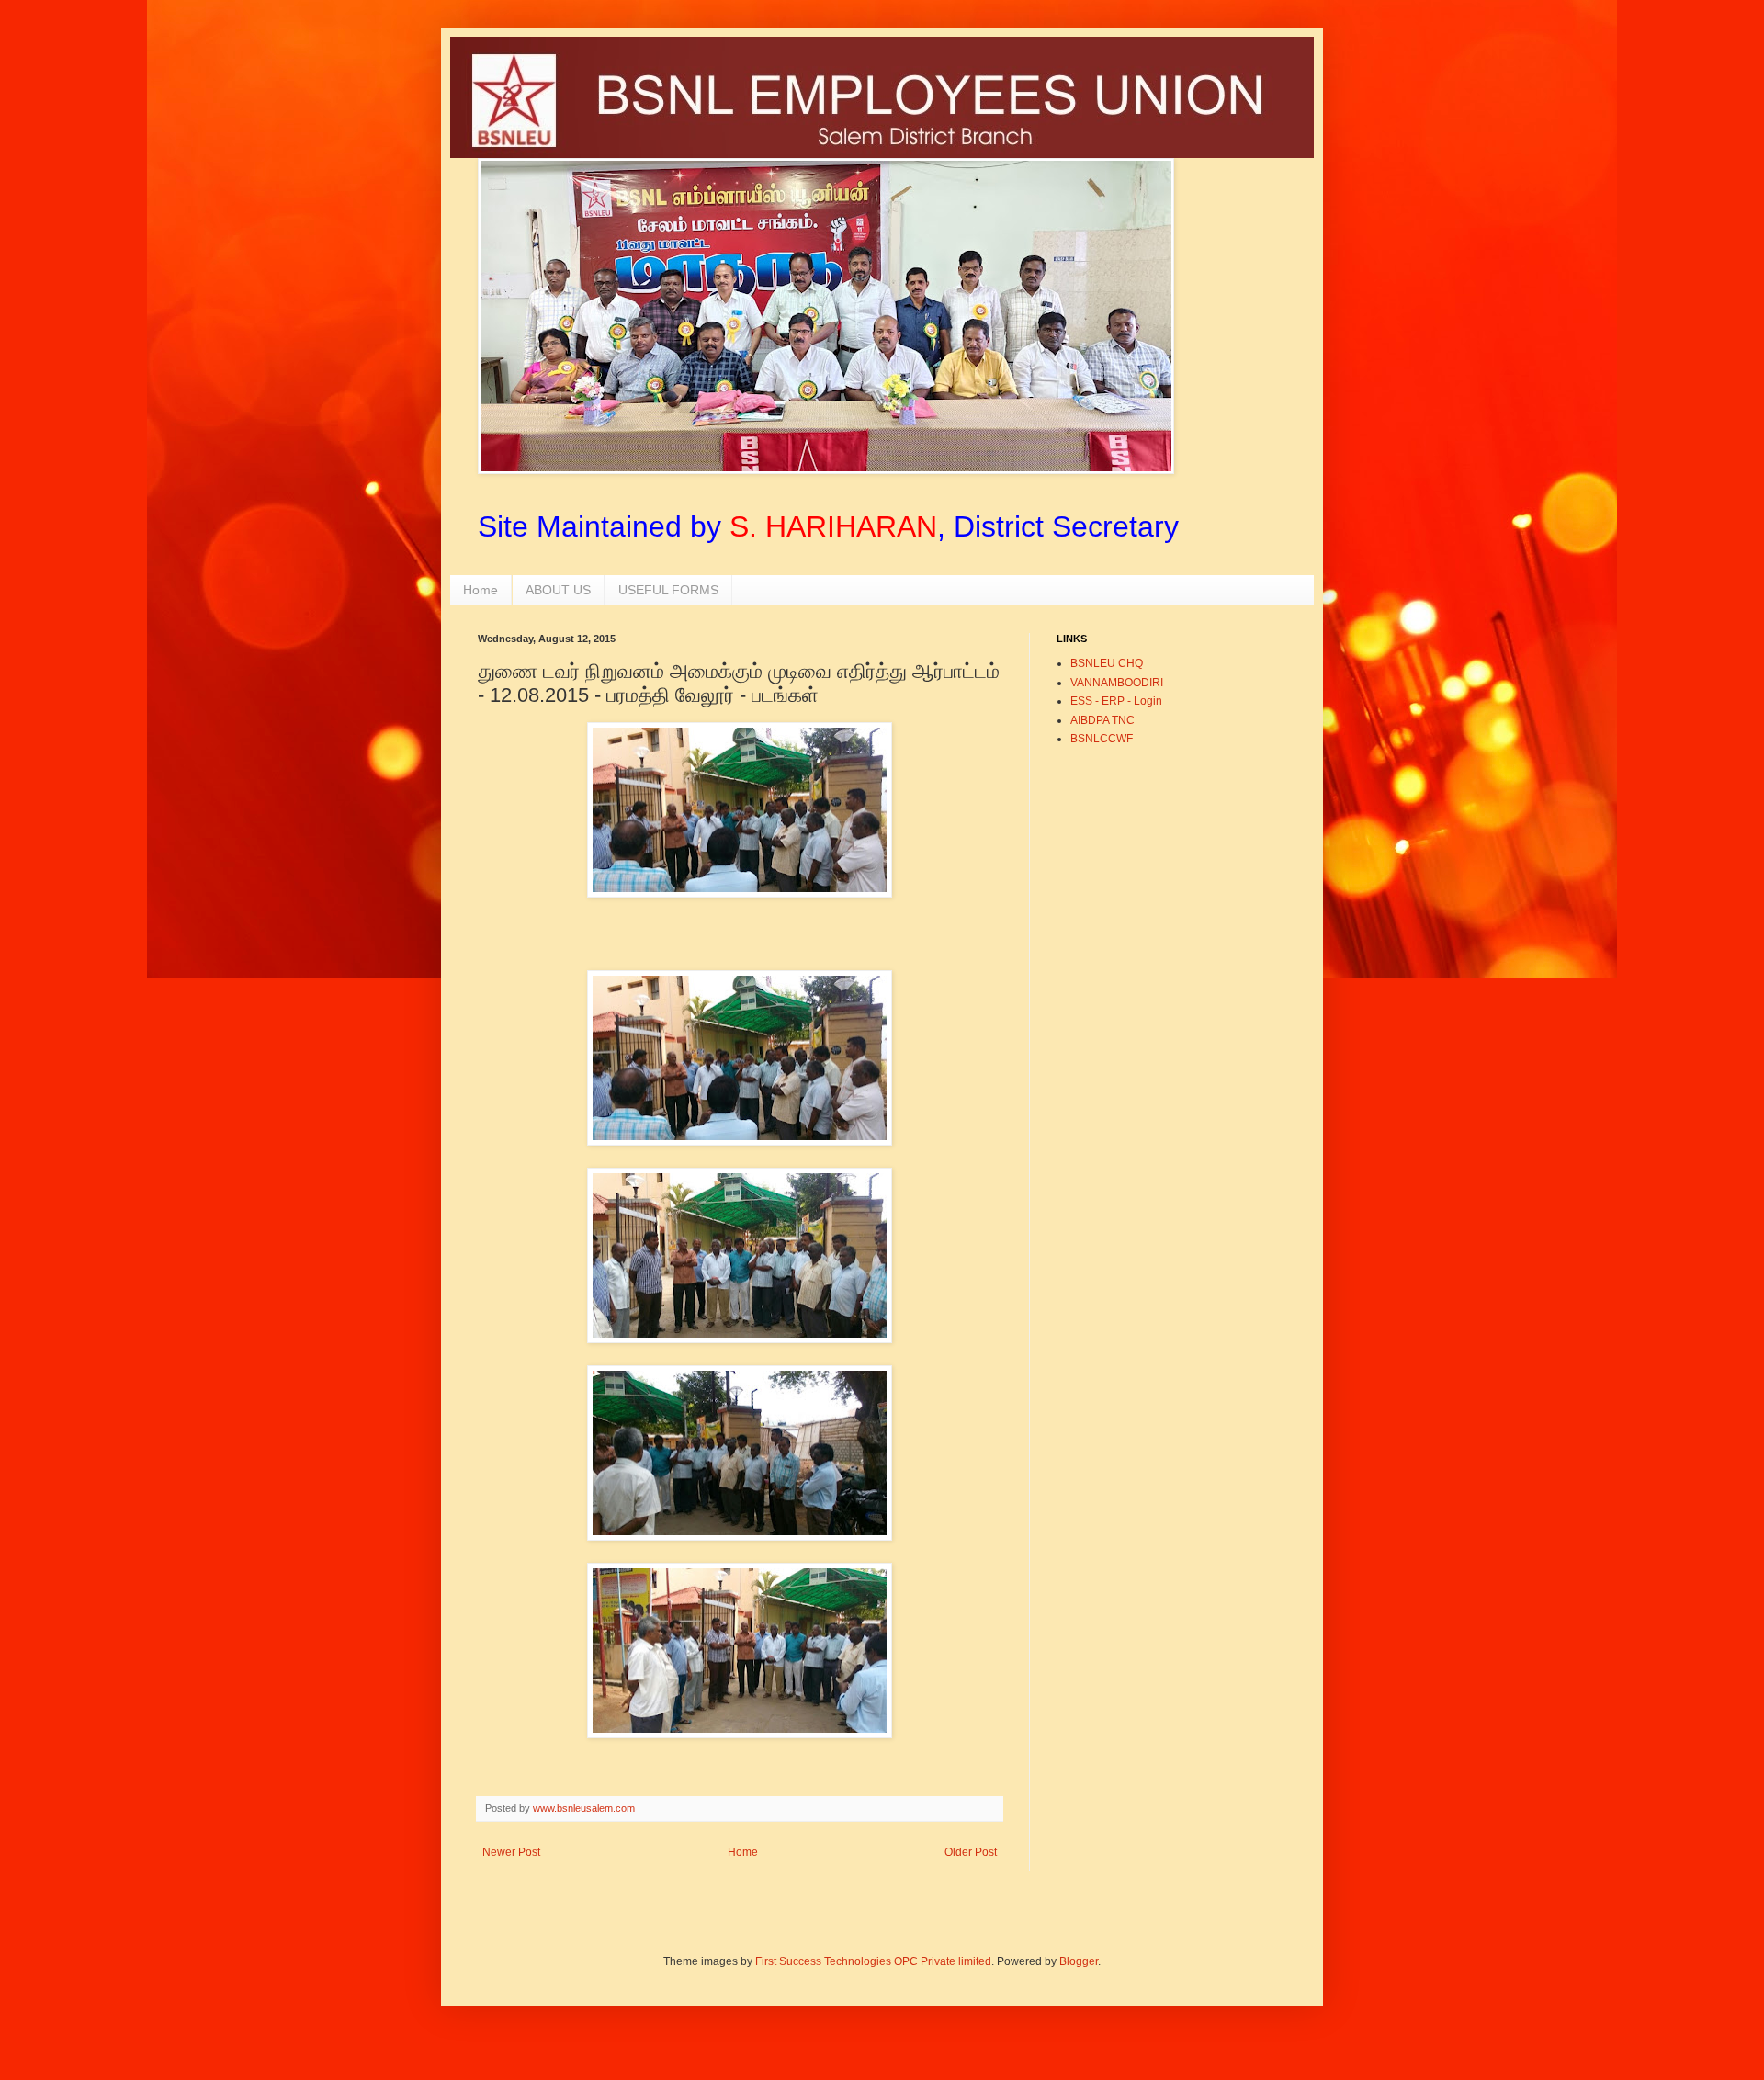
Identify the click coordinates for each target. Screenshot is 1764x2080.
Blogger (1079, 1961)
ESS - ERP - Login (1116, 701)
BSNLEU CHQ (1107, 663)
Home (481, 590)
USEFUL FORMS (668, 590)
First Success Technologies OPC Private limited (873, 1961)
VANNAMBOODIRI (1117, 683)
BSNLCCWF (1102, 739)
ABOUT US (558, 590)
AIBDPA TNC (1102, 720)
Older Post (971, 1852)
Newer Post (511, 1852)
